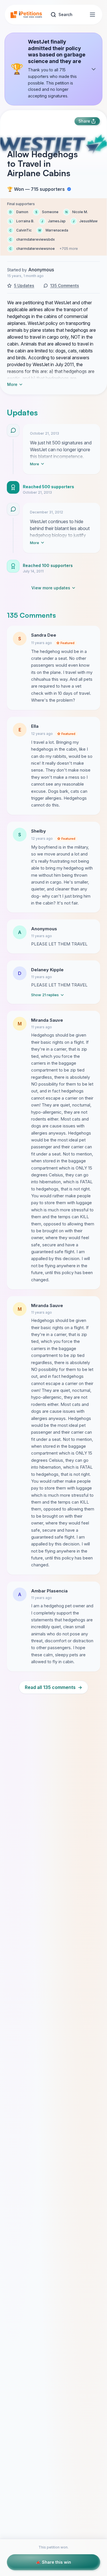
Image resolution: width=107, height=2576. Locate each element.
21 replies (45, 995)
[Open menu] (92, 15)
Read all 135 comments (53, 1687)
